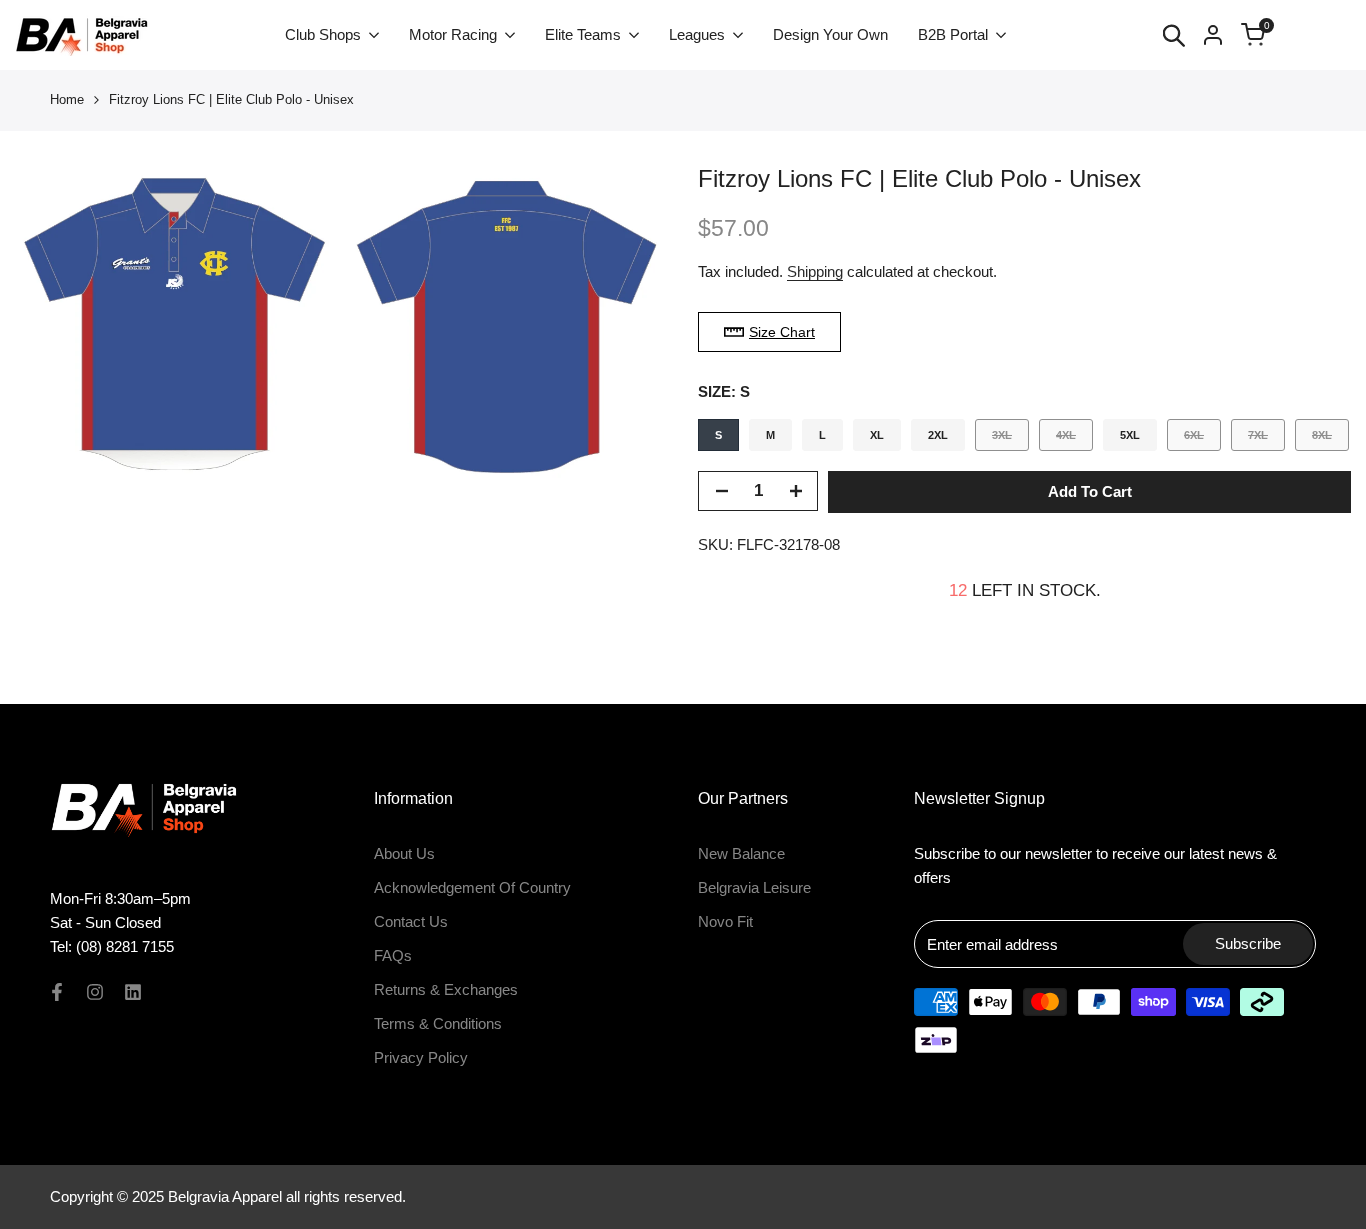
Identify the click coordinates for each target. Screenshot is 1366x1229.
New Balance (741, 853)
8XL (1330, 439)
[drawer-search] (1174, 35)
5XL (1130, 435)
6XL (1202, 439)
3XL (1010, 439)
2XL (938, 435)
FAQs (393, 955)
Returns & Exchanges (446, 989)
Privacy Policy (421, 1057)
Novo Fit (725, 921)
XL (877, 435)
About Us (404, 853)
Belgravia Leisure (754, 887)
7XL (1266, 439)
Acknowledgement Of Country (472, 887)
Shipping (815, 271)
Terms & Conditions (438, 1023)
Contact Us (411, 921)
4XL (1074, 439)
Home (67, 99)
